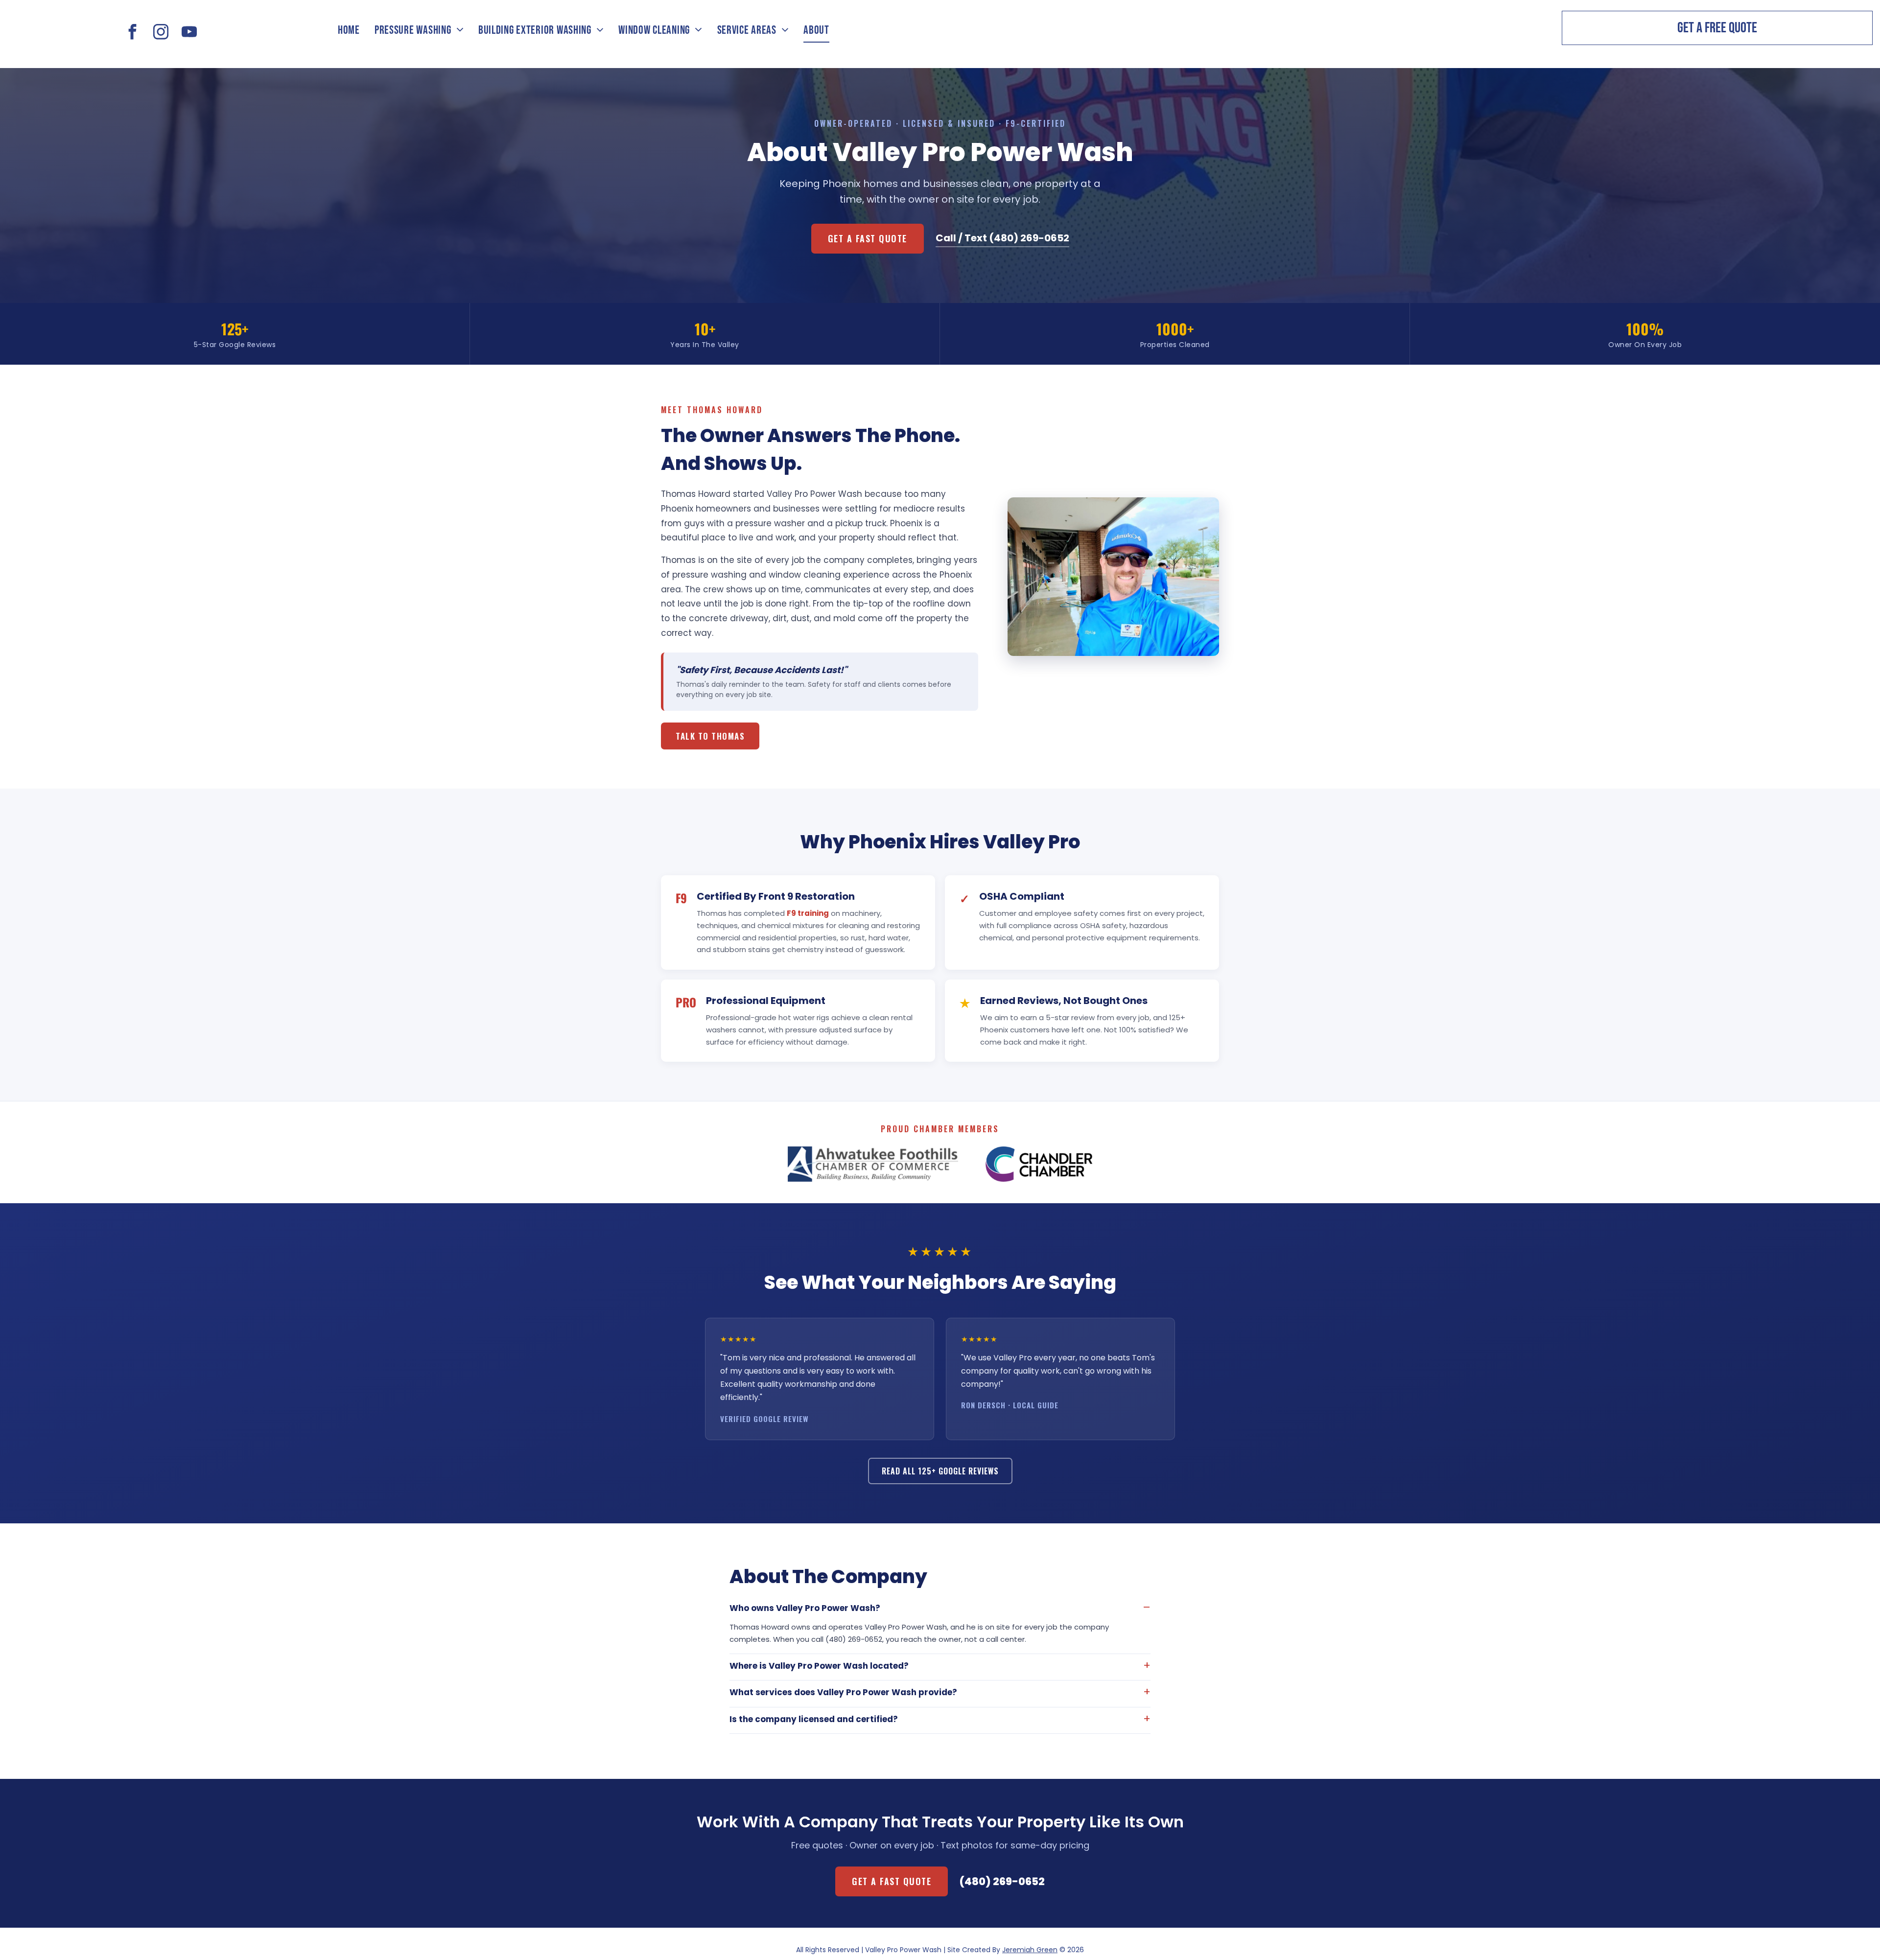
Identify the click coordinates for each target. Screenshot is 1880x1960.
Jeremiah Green (1030, 1950)
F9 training (808, 913)
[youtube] (189, 33)
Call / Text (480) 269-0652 (1002, 238)
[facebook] (133, 33)
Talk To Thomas (710, 736)
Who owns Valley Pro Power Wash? (805, 1608)
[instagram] (161, 33)
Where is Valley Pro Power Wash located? (819, 1666)
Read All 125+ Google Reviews (940, 1471)
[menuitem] (349, 30)
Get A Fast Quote (868, 238)
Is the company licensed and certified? (814, 1719)
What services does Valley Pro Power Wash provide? (843, 1692)
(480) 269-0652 (1002, 1881)
